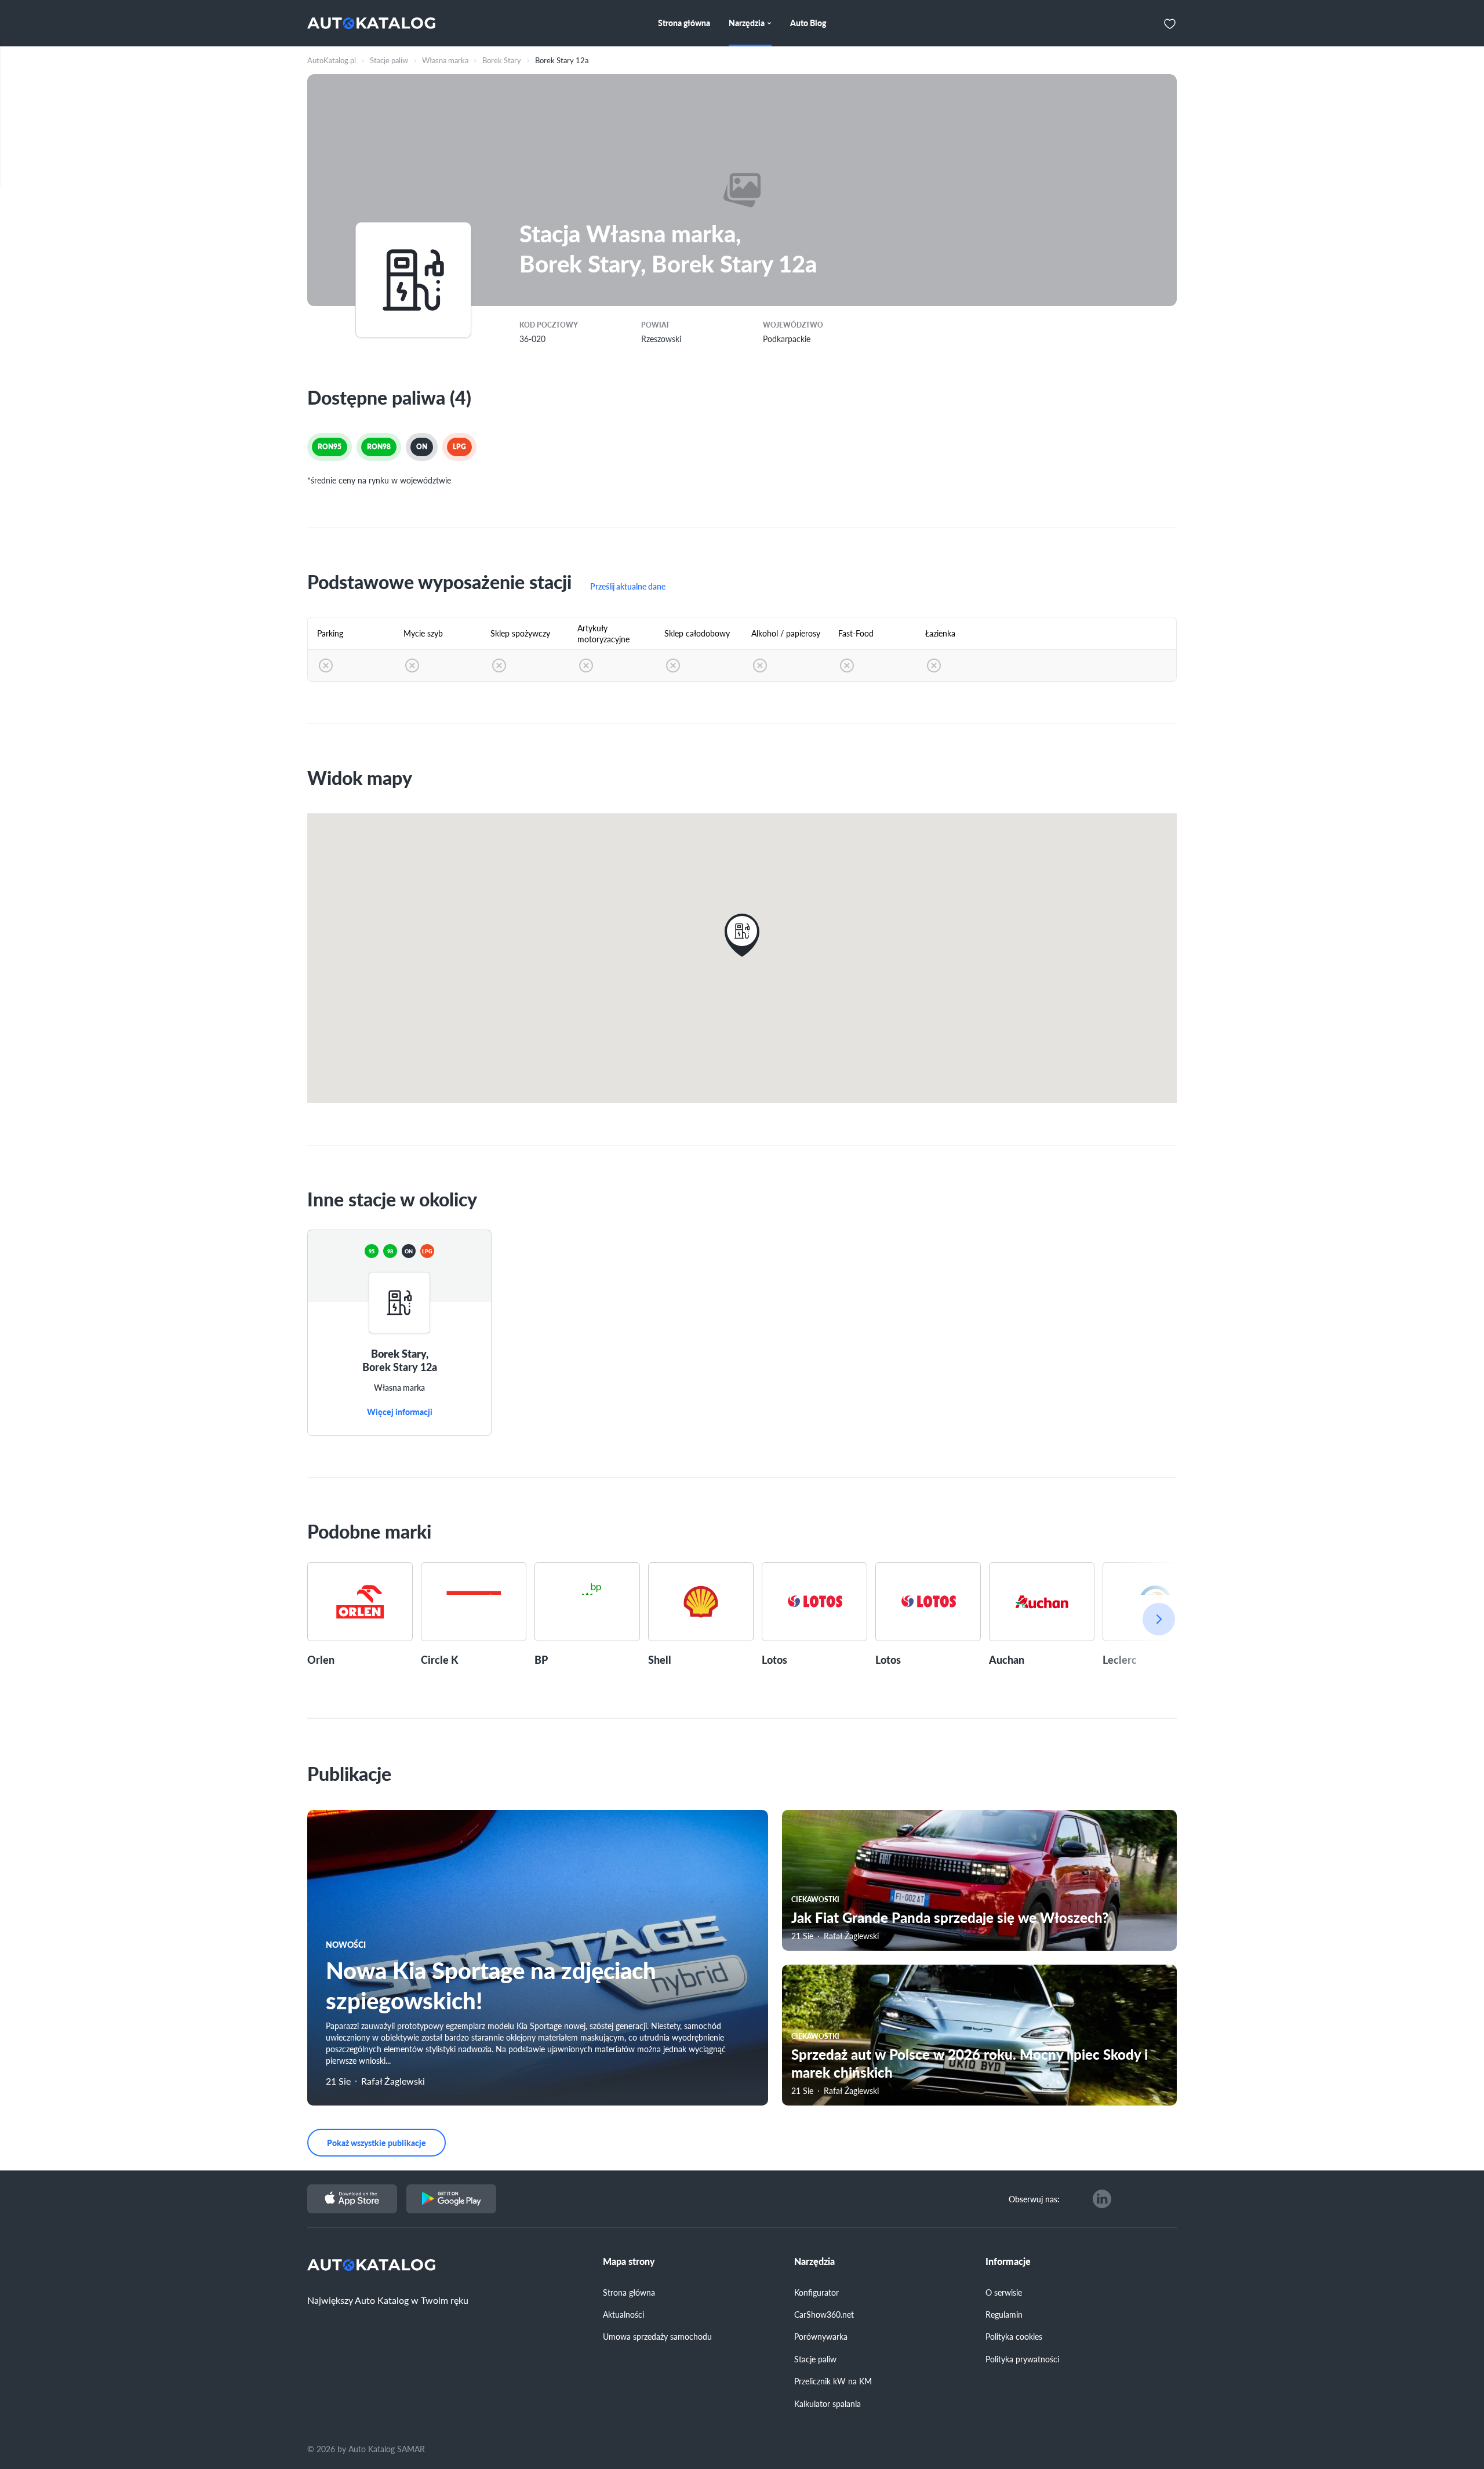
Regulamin (1004, 2314)
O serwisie (1004, 2292)
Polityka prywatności (1022, 2359)
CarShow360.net (824, 2314)
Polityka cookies (1014, 2336)
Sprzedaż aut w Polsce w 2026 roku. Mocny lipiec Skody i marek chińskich (970, 2063)
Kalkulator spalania (828, 2403)
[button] (742, 935)
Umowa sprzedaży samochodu (657, 2336)
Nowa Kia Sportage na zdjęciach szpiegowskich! (491, 1985)
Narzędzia (814, 2261)
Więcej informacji (400, 1412)
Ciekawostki (815, 1899)
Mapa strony (629, 2261)
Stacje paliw (815, 2359)
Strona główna (629, 2292)
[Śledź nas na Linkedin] (1102, 2199)
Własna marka (399, 1388)
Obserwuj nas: (1034, 2199)
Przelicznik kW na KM (833, 2381)
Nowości (346, 1944)
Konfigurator (816, 2292)
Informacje (1008, 2261)
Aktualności (623, 2314)
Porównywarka (821, 2336)
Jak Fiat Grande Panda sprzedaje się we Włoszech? (950, 1917)
